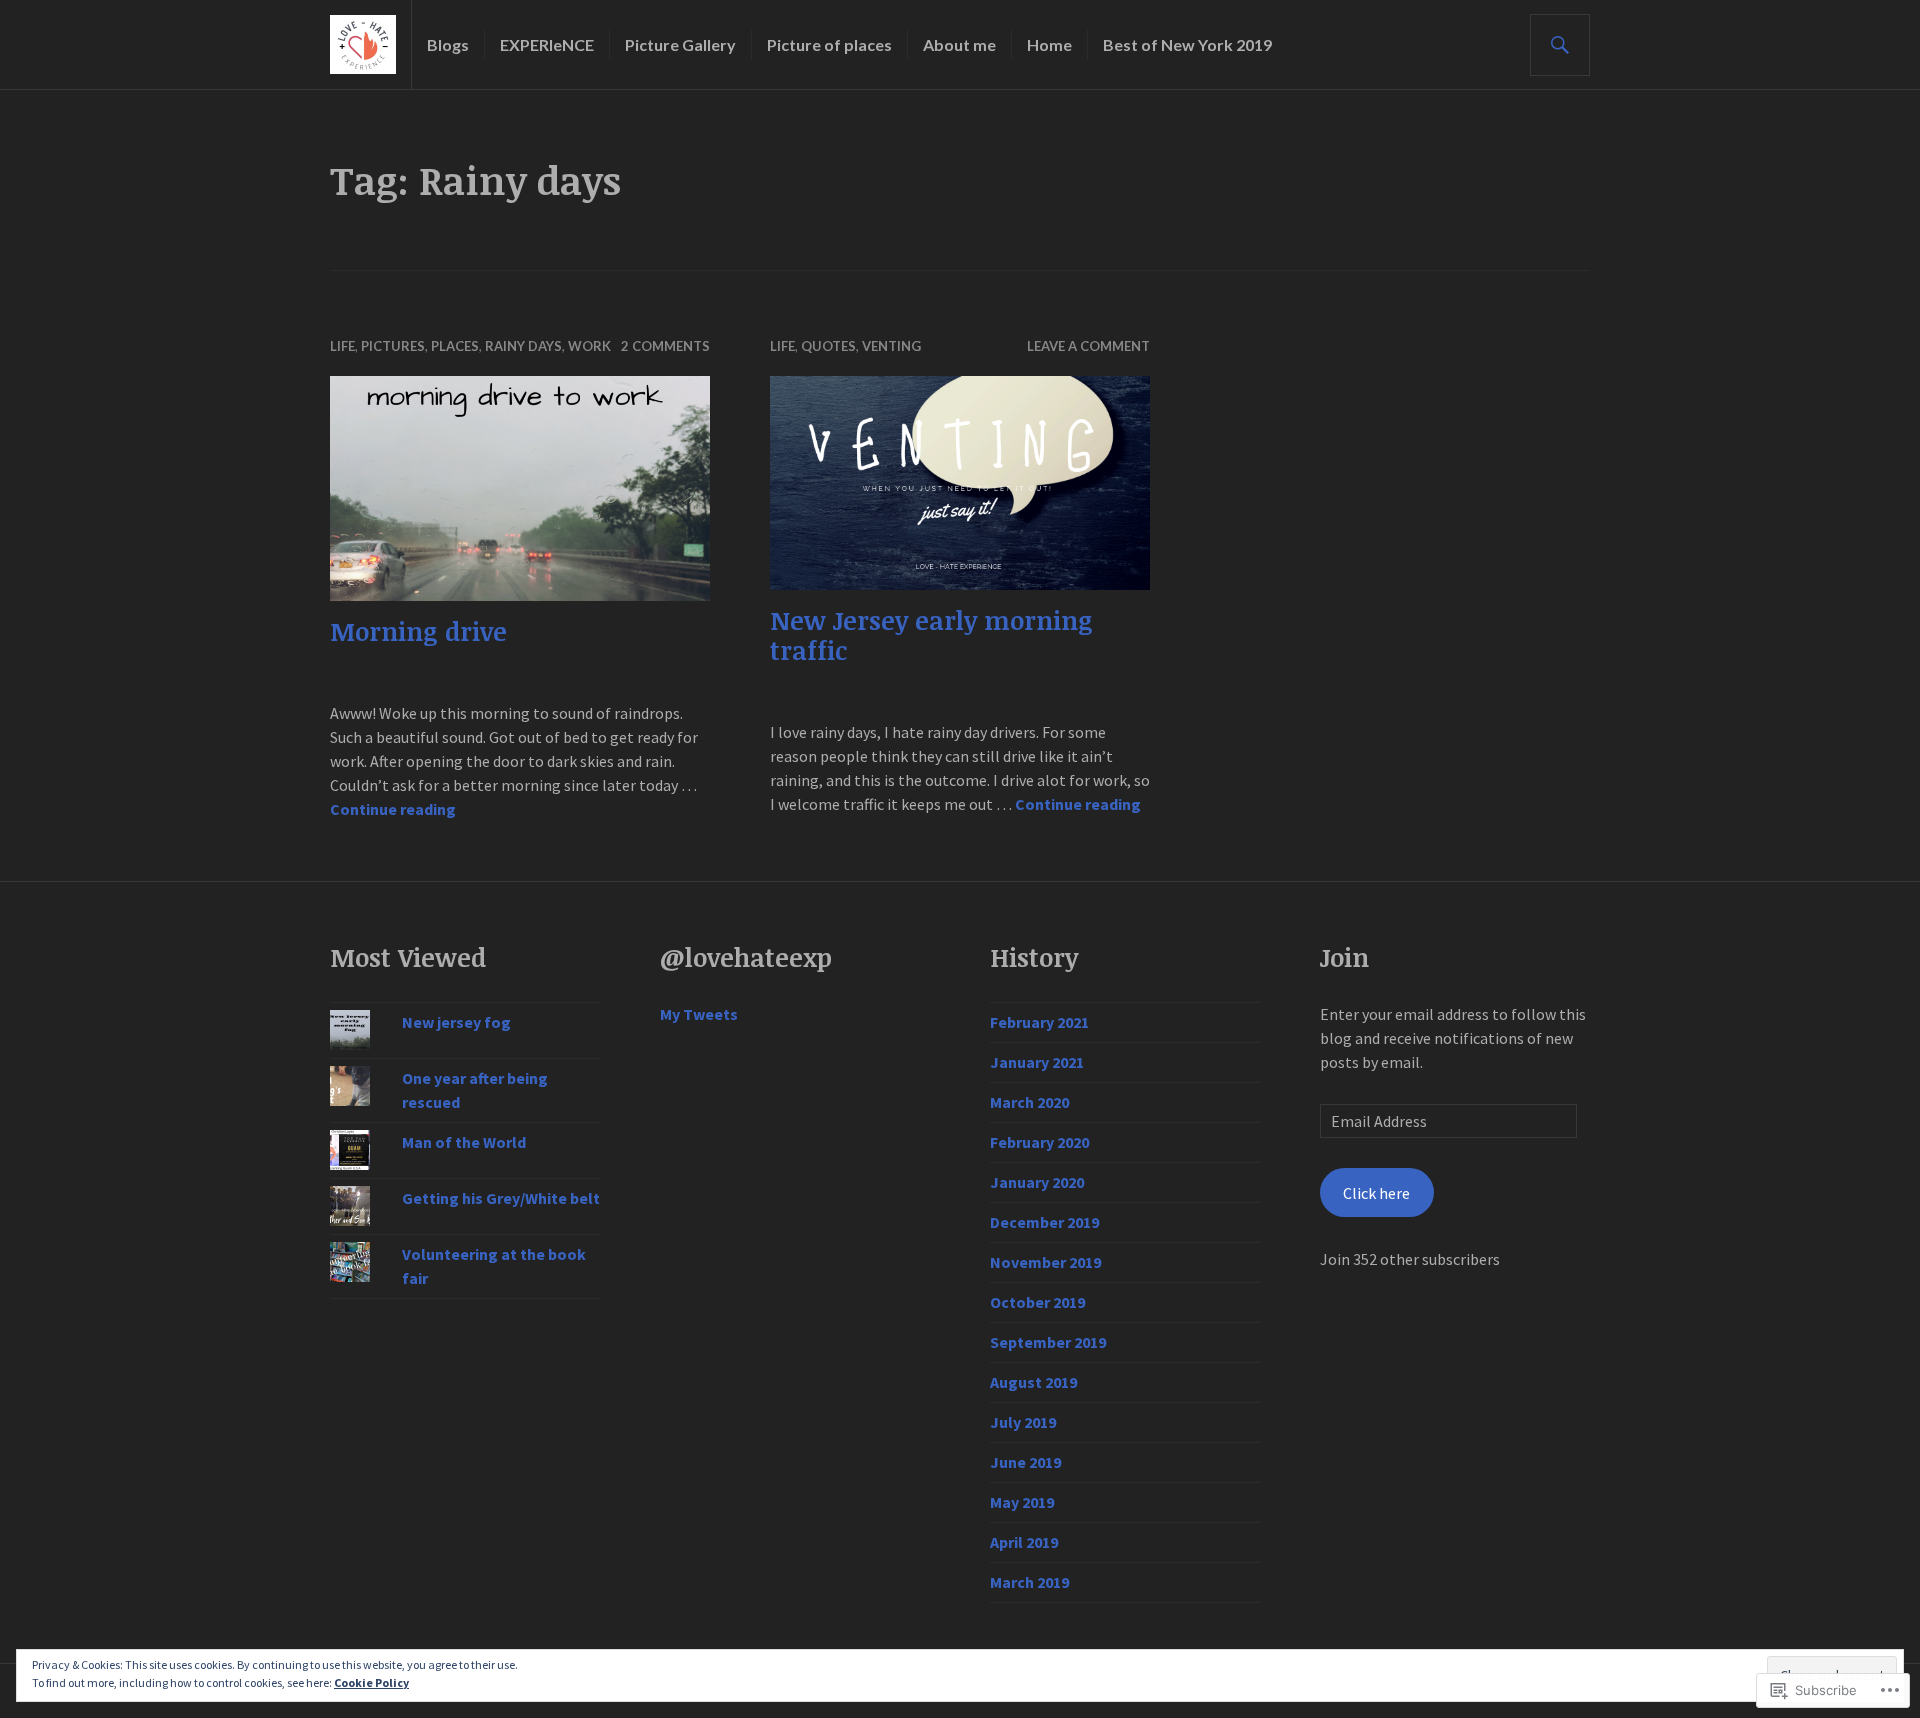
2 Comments (665, 346)
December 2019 (1044, 1222)
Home (1049, 44)
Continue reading (393, 809)
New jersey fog (456, 1022)
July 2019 (1023, 1422)
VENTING (891, 346)
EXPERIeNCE (547, 44)
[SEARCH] (1560, 45)
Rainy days (523, 346)
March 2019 (1029, 1582)
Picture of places (829, 44)
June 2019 (1025, 1462)
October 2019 (1037, 1302)
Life (342, 346)
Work (589, 346)
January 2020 (1037, 1182)
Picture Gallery (680, 44)
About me (959, 44)
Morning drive (418, 631)
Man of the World (464, 1142)
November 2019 (1045, 1262)
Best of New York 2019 (1187, 44)
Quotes (828, 346)
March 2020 (1029, 1102)
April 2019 (1024, 1542)
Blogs (448, 44)
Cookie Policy (371, 1682)
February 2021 (1039, 1022)
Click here (1376, 1193)
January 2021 (1037, 1062)
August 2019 (1033, 1382)
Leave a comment (1088, 346)
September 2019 (1048, 1342)
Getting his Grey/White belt (501, 1198)
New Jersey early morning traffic (931, 635)
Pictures (393, 346)
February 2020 (1039, 1142)
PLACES (455, 346)
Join (1344, 957)
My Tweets (699, 1014)
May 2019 (1022, 1502)
